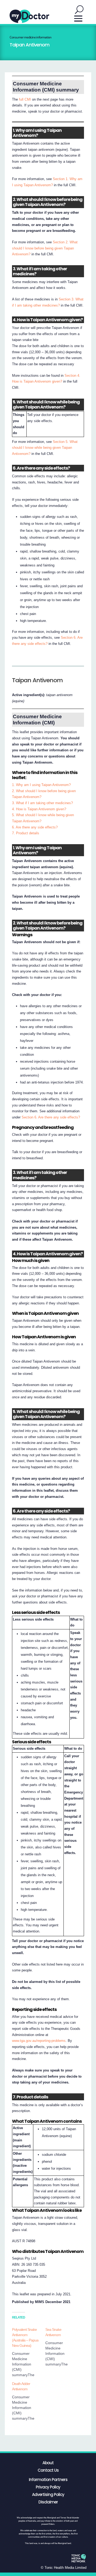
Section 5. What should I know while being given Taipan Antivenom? (45, 448)
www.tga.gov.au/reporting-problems (39, 2041)
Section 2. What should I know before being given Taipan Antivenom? (45, 248)
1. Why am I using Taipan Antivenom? (41, 785)
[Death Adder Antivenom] (29, 2401)
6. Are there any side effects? (35, 827)
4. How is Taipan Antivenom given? (39, 809)
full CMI (25, 99)
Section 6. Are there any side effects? (51, 1117)
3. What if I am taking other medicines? (42, 803)
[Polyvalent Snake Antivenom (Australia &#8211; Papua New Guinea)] (29, 2352)
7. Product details (26, 833)
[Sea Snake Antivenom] (62, 2347)
